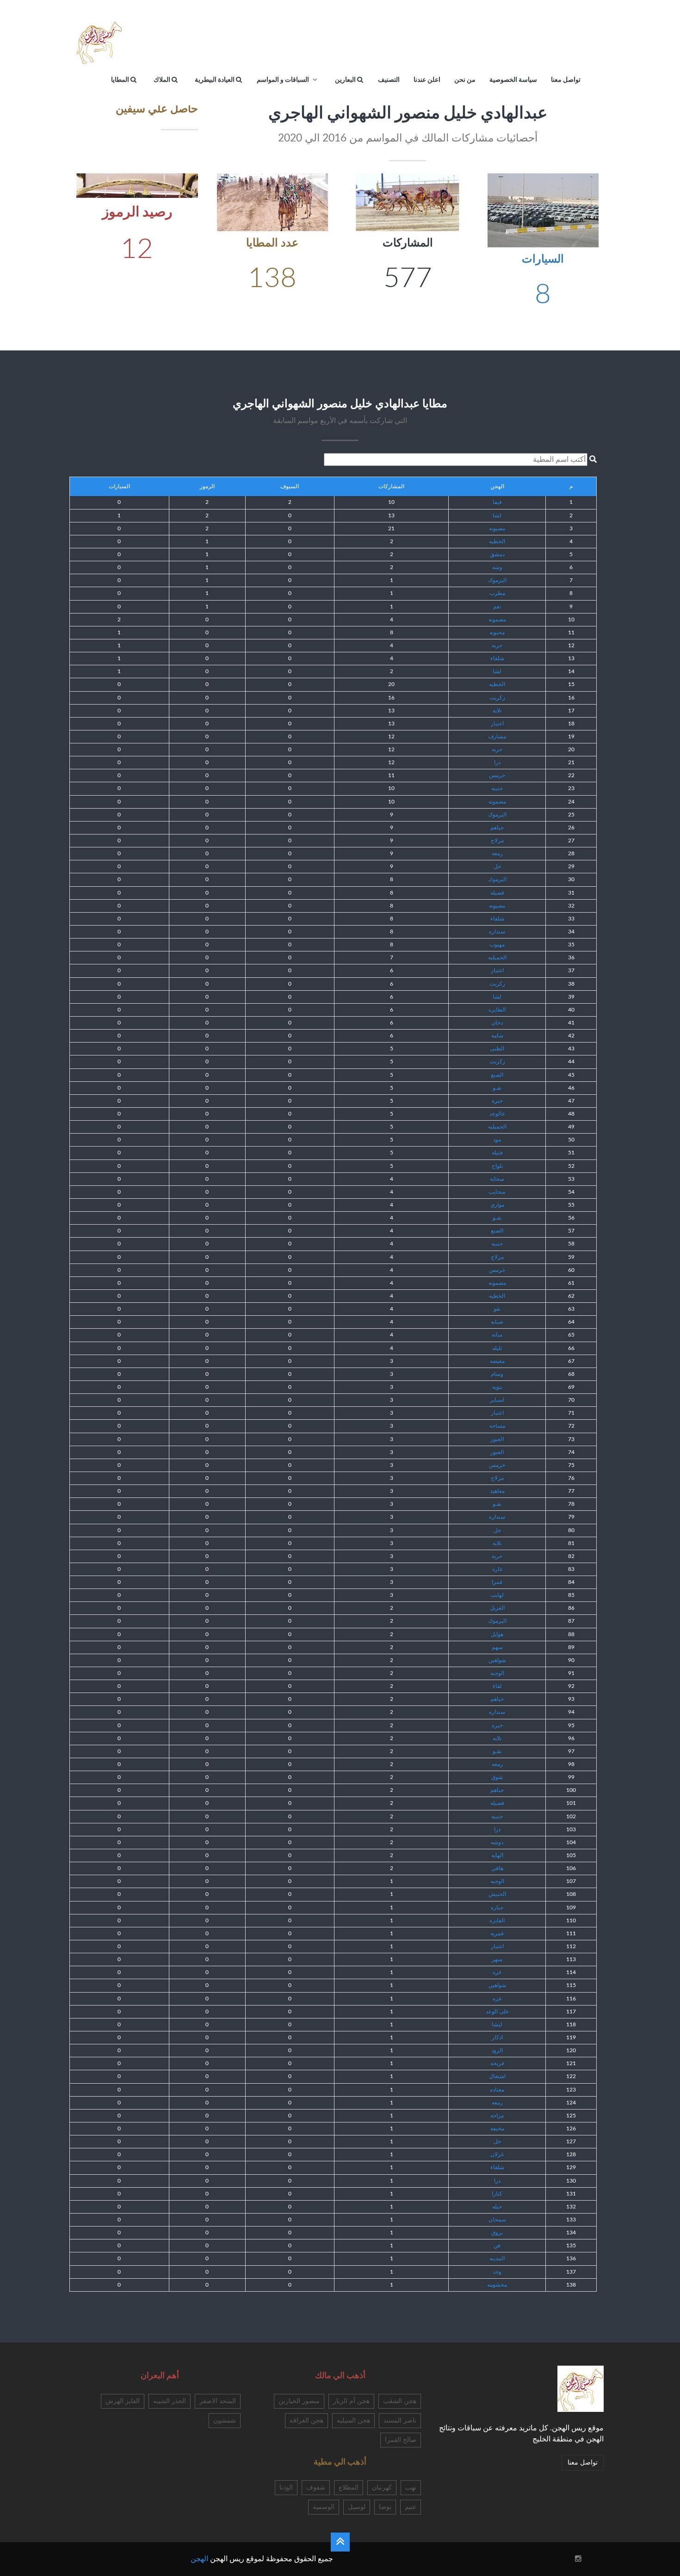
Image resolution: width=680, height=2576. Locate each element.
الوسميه (324, 2507)
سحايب (497, 1192)
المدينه (497, 2258)
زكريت (497, 698)
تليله (497, 1348)
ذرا (497, 762)
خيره (497, 1101)
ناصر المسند (400, 2421)
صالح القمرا (401, 2440)
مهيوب (497, 945)
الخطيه (497, 541)
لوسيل (357, 2507)
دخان (497, 1023)
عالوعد (497, 1114)
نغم (497, 607)
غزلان (497, 2154)
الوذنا (286, 2488)
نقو (497, 1309)
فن (497, 2245)
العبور (497, 1439)
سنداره (497, 932)
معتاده (497, 2090)
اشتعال (497, 2076)
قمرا (497, 1582)
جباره (497, 1907)
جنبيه (497, 788)
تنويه (497, 1387)
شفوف (316, 2488)
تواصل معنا (583, 2463)
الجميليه (497, 957)
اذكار (497, 2037)
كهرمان (382, 2488)
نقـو (497, 1088)
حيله (497, 2207)
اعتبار (497, 724)
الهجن (199, 2559)
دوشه (497, 1842)
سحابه (497, 1179)
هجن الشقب (400, 2401)
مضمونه (497, 619)
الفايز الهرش (123, 2401)
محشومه (497, 2285)
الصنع (497, 1075)
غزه (497, 1972)
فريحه (497, 2063)
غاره (497, 1569)
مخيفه (497, 2128)
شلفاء (497, 658)
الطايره (497, 1010)
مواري (497, 1205)
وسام (497, 1374)
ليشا (497, 2024)
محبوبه (497, 632)
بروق (497, 2233)
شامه (497, 1036)
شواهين (497, 1660)
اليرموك (497, 580)
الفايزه (497, 1920)
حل (497, 866)
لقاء (497, 1686)
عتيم (411, 2507)
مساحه (497, 1426)
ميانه (497, 1335)
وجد (497, 2272)
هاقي (497, 1868)
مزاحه (497, 2116)
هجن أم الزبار (351, 2401)
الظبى (497, 1049)
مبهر (497, 1959)
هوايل (497, 1634)
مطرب (497, 593)
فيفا (497, 502)
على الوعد (497, 2012)
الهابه (497, 1855)
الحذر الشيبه (170, 2401)
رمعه (497, 853)
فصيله (497, 893)
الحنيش (497, 1894)
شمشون (225, 2421)
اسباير (497, 1400)
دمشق (497, 554)
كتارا (497, 2194)
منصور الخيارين (299, 2401)
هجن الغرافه (306, 2421)
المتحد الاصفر (218, 2401)
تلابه (497, 711)
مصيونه (497, 528)
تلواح (497, 1166)
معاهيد (497, 1491)
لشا (497, 515)
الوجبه (497, 1673)
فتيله (497, 1153)
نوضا (385, 2507)
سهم (497, 1647)
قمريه (497, 1933)
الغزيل (497, 1608)
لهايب (497, 1595)
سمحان (497, 2220)
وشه (497, 567)
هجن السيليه (353, 2421)
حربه (497, 645)
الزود (497, 2050)
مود (497, 1140)
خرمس (497, 775)
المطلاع (349, 2488)
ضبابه (497, 1322)
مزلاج (497, 840)
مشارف (497, 736)
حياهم (497, 828)
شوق (497, 1777)
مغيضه (497, 1361)
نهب (411, 2488)
